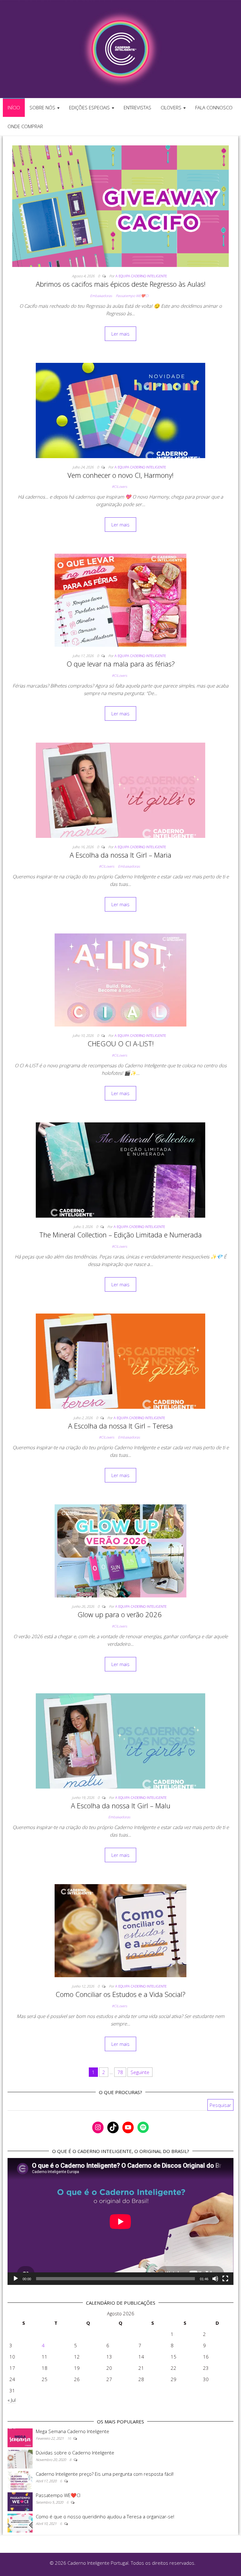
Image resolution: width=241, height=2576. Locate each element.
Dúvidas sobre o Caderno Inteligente (75, 2453)
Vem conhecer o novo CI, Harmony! (120, 475)
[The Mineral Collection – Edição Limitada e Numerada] (120, 1169)
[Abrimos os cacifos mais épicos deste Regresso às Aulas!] (120, 206)
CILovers (172, 107)
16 (70, 2438)
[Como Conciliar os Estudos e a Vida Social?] (120, 1930)
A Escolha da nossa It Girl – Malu (121, 1805)
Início (14, 107)
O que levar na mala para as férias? (121, 664)
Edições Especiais (90, 107)
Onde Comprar (25, 126)
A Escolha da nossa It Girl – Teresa (120, 1426)
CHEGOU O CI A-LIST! (121, 1043)
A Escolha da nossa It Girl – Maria (120, 855)
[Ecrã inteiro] (225, 2279)
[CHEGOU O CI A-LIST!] (120, 980)
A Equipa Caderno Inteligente (141, 276)
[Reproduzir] (16, 2279)
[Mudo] (215, 2279)
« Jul (12, 2400)
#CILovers (119, 486)
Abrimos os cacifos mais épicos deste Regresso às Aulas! (121, 284)
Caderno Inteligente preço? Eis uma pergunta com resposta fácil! (105, 2474)
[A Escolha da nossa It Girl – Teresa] (120, 1361)
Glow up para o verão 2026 (120, 1614)
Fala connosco (214, 107)
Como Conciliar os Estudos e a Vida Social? (120, 1994)
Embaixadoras (101, 296)
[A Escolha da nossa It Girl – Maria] (120, 790)
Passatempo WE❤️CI (132, 296)
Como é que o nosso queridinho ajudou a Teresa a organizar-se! (105, 2516)
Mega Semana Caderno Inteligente (72, 2431)
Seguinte (140, 2072)
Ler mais (120, 334)
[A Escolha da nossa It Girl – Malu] (120, 1740)
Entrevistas (137, 107)
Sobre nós (43, 107)
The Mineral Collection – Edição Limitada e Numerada (120, 1235)
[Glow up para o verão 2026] (120, 1550)
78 (120, 2072)
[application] (120, 2221)
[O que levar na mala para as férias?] (120, 600)
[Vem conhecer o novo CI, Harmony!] (120, 410)
